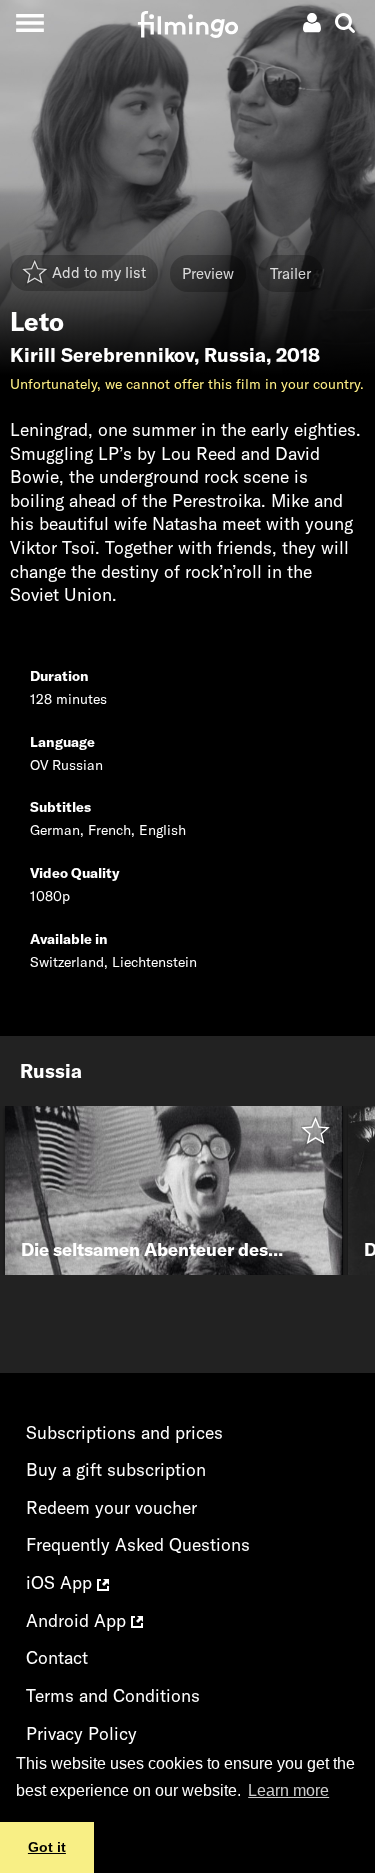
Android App (78, 1620)
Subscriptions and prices (124, 1432)
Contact (57, 1657)
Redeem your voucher (111, 1507)
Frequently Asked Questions (138, 1544)
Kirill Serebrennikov (102, 355)
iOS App (61, 1582)
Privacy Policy (81, 1733)
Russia (235, 355)
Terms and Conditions (113, 1695)
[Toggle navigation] (29, 22)
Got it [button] (47, 1847)
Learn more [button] (288, 1790)
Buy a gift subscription (116, 1469)
